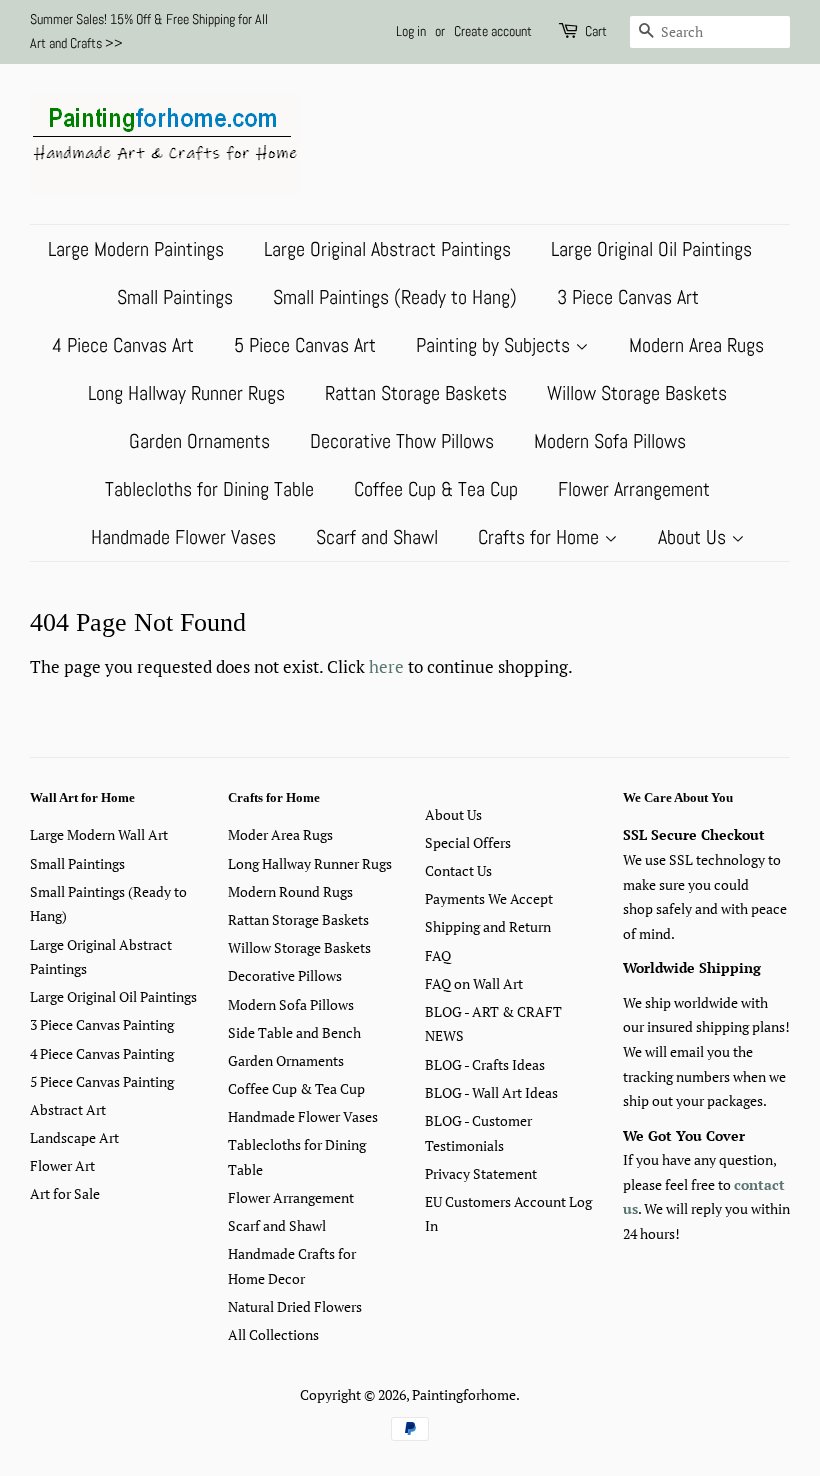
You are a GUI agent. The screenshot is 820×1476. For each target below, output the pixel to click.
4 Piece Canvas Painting (102, 1053)
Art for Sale (65, 1193)
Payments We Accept (489, 898)
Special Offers (468, 842)
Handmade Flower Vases (183, 537)
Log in (411, 31)
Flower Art (62, 1165)
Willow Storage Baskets (637, 393)
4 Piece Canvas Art (123, 345)
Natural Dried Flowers (295, 1306)
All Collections (273, 1334)
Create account (493, 31)
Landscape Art (74, 1137)
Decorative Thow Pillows (402, 441)
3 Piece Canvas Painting (102, 1024)
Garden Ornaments (199, 441)
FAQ (438, 955)
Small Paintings (175, 297)
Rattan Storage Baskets (416, 393)
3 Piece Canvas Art (628, 297)
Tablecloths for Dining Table (209, 489)
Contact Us (458, 870)
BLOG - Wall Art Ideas (491, 1092)
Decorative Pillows (285, 975)
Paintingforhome (464, 1394)
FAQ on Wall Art (474, 983)
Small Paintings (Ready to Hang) (395, 297)
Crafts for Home (541, 537)
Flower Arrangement (634, 489)
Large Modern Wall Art (99, 834)
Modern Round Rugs (290, 891)
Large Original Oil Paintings (651, 249)
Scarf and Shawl (377, 537)
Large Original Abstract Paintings (387, 249)
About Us (694, 537)
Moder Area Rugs (280, 834)
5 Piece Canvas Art (305, 345)
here (386, 666)
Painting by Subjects (495, 345)
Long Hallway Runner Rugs (186, 393)
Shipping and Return (488, 926)
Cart (596, 31)
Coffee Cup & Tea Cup (436, 489)
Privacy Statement (481, 1173)
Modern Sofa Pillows (610, 441)
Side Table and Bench (294, 1032)
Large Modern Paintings (136, 249)
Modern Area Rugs (696, 345)
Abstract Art (68, 1109)
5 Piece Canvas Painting (102, 1081)
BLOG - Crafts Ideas (485, 1064)
